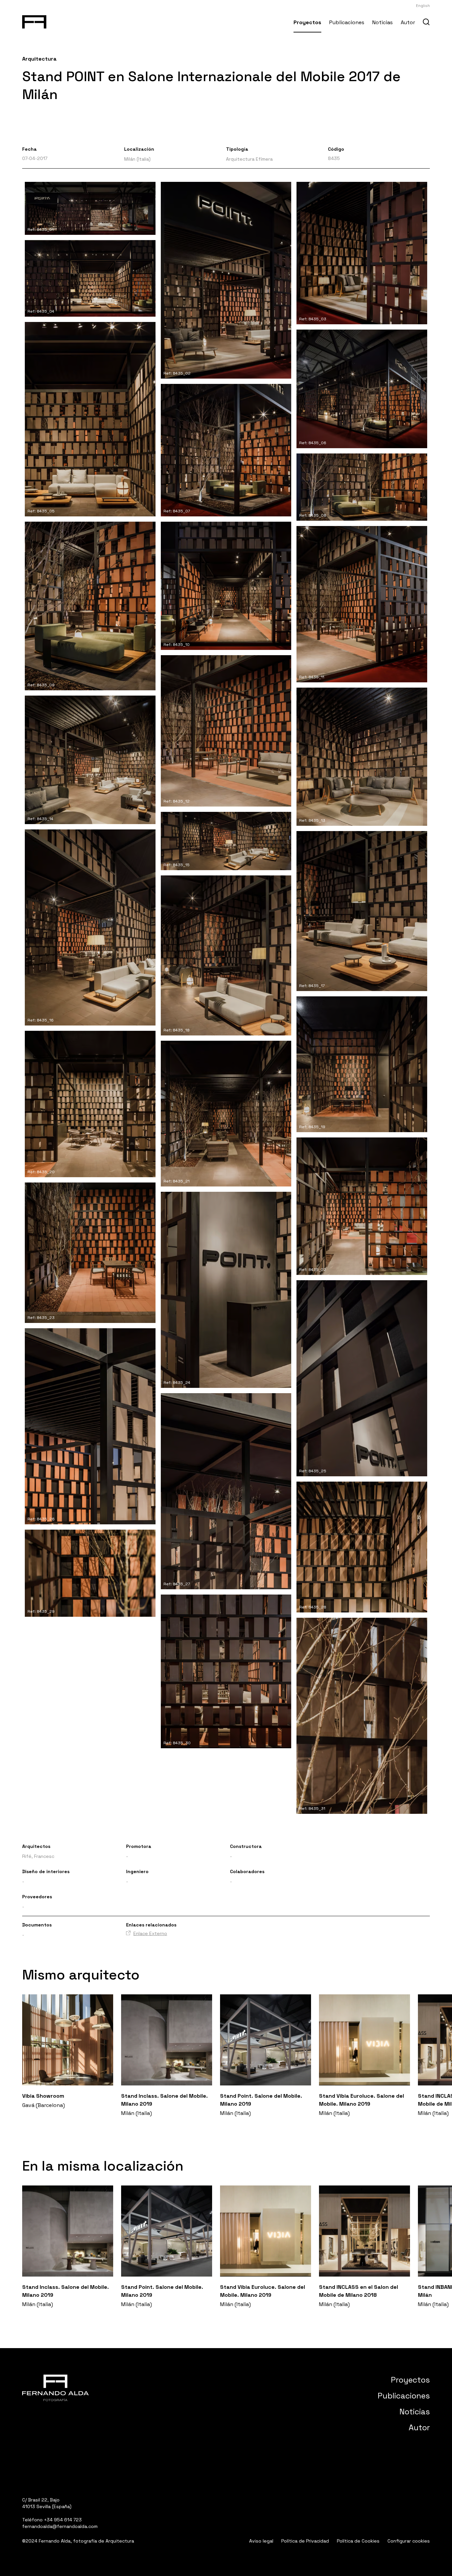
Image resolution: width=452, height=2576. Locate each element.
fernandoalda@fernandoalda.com (60, 2526)
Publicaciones (347, 22)
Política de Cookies (358, 2541)
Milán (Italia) (137, 159)
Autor (408, 22)
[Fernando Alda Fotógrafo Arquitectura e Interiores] (34, 21)
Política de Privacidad (305, 2541)
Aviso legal (261, 2541)
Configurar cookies (409, 2541)
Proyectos (307, 22)
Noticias (383, 22)
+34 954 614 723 (63, 2520)
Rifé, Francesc (38, 1856)
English (423, 6)
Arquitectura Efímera (249, 159)
